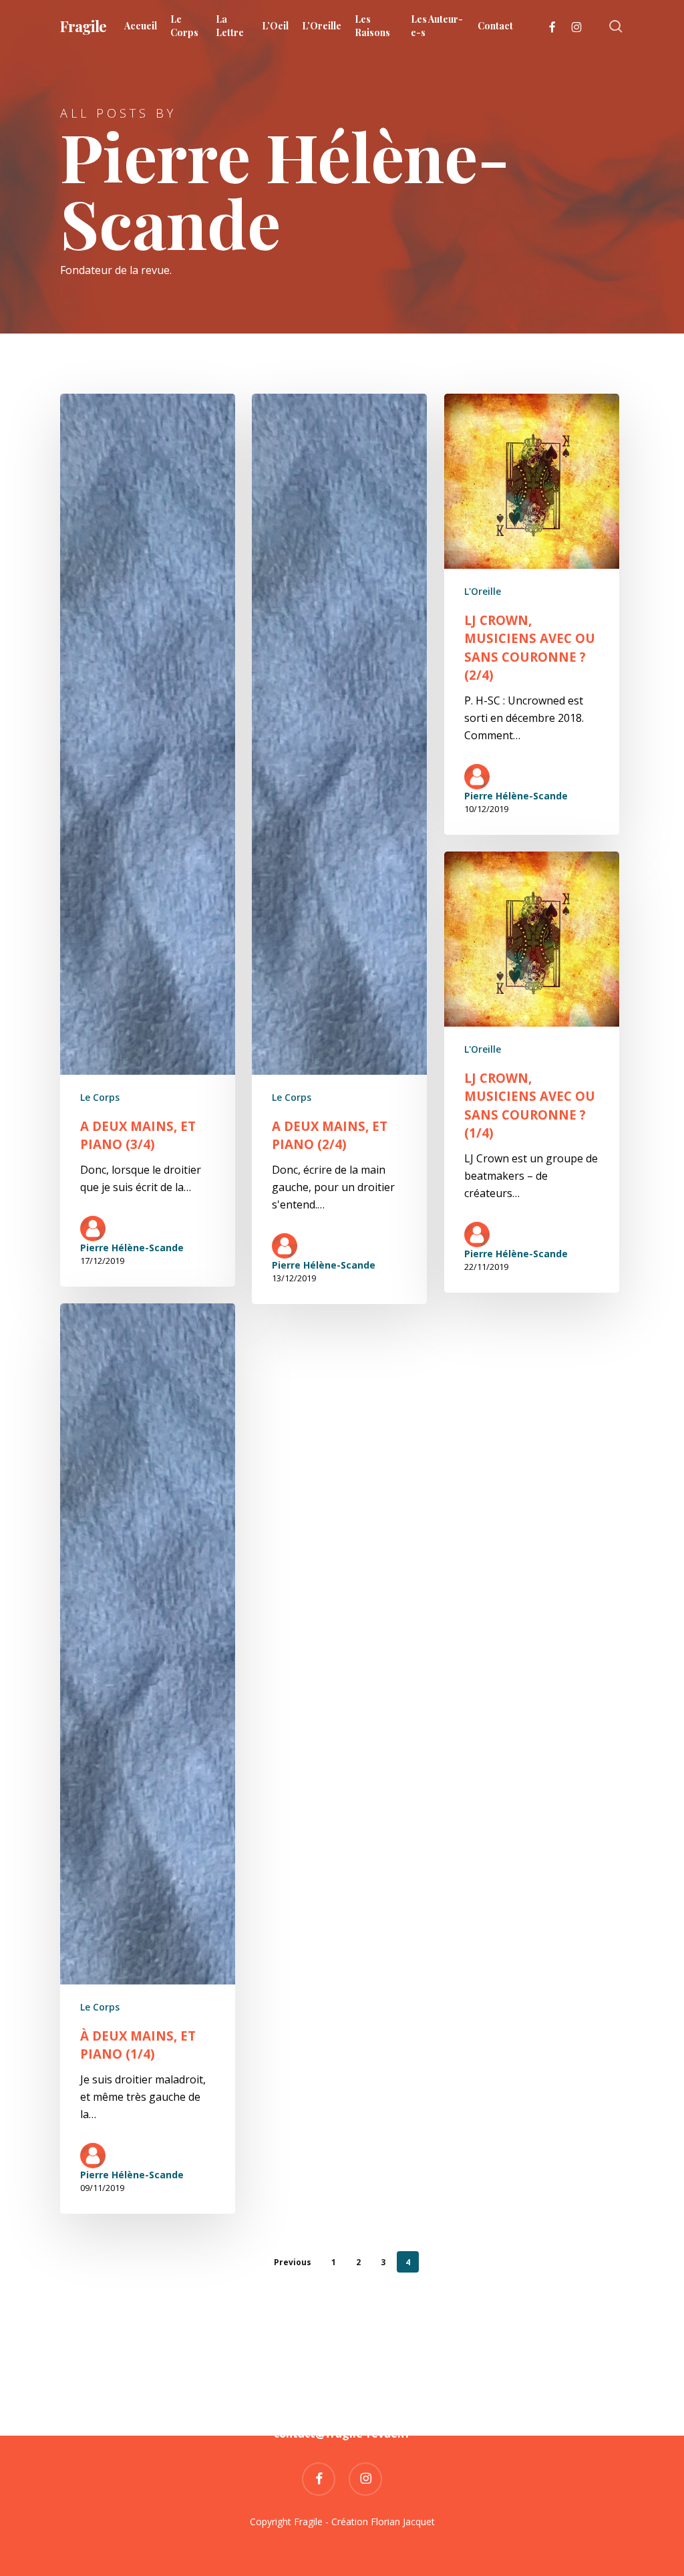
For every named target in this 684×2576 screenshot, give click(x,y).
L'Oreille (483, 591)
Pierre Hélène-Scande (132, 1248)
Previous (293, 2262)
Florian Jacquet (403, 2522)
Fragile (83, 26)
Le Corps (100, 1097)
